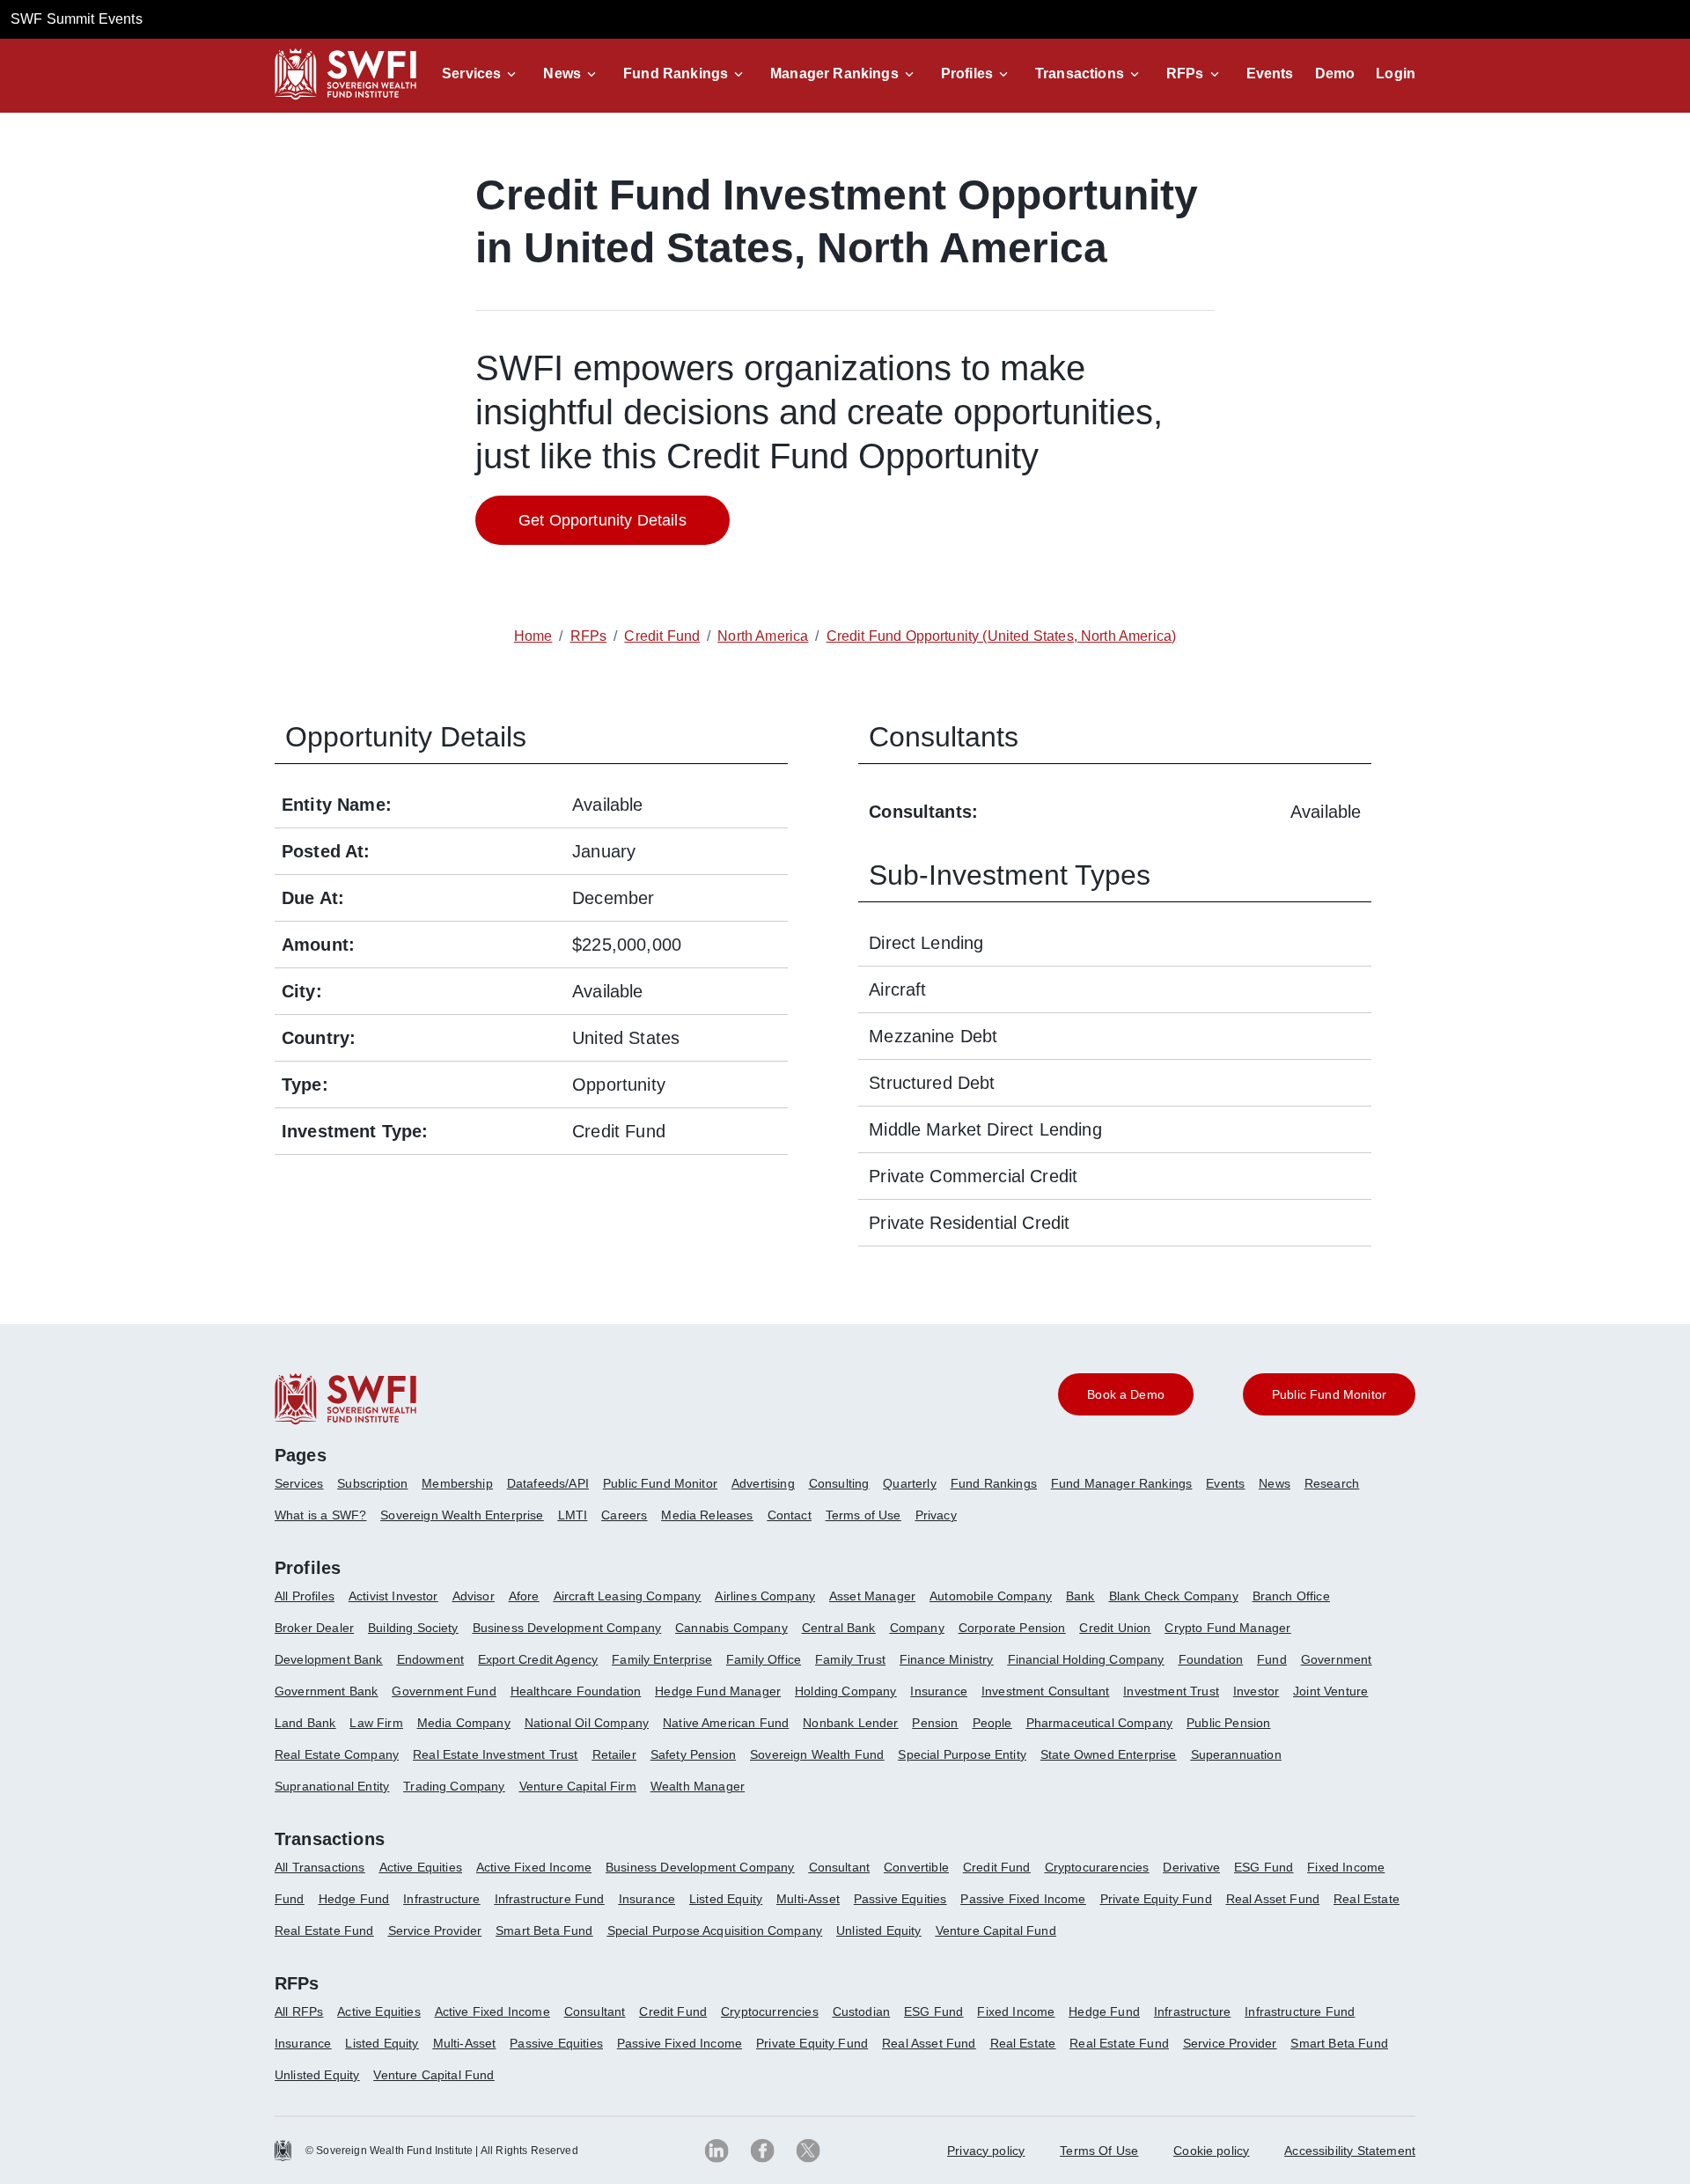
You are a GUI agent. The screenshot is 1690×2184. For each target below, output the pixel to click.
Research (1332, 1483)
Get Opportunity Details (603, 520)
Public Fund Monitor (660, 1483)
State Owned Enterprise (1109, 1754)
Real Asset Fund (1273, 1899)
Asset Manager (872, 1596)
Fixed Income (1346, 1867)
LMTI (573, 1515)
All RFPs (299, 2011)
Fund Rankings (676, 74)
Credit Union (1115, 1628)
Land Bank (305, 1723)
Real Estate (1367, 1899)
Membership (457, 1483)
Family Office (764, 1659)
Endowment (430, 1659)
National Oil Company (587, 1723)
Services (471, 74)
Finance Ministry (947, 1659)
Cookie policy (1211, 2151)
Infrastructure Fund (550, 1899)
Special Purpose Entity (962, 1754)
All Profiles (305, 1596)
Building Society (413, 1628)
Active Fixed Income (534, 1867)
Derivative (1191, 1867)
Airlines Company (765, 1596)
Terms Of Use (1099, 2151)
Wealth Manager (698, 1786)
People (992, 1723)
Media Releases (707, 1515)
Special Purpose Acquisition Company (715, 1930)
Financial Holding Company (1086, 1659)
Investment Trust (1171, 1691)
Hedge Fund (354, 1899)
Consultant (840, 1867)
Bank (1080, 1596)
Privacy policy (986, 2151)
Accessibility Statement (1350, 2151)
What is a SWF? (320, 1515)
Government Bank (326, 1691)
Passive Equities (900, 1899)
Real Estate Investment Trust (495, 1754)
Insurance (938, 1691)
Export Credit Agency (538, 1659)
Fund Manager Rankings (1121, 1483)
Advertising (763, 1483)
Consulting (839, 1483)
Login (1396, 74)
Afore (524, 1596)
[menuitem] (306, 1490)
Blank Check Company (1174, 1596)
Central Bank (839, 1628)
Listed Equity (726, 1899)
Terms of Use (863, 1515)
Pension (935, 1723)
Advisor (474, 1596)
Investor (1256, 1691)
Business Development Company (567, 1628)
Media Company (464, 1723)
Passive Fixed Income (1023, 1899)
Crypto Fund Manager (1227, 1628)
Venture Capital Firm (578, 1786)
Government (1337, 1659)
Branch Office (1291, 1596)
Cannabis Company (731, 1628)
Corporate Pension (1012, 1628)
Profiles (967, 74)
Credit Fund (997, 1867)
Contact (790, 1515)
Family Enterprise (662, 1659)
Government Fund (444, 1691)
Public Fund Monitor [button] (1329, 1394)
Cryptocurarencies (1097, 1867)
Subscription (372, 1483)
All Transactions (320, 1867)
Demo (1335, 74)
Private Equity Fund (1156, 1899)
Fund (1272, 1659)
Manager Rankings (834, 74)
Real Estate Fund (324, 1930)
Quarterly (909, 1483)
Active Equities (421, 1867)
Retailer (614, 1754)
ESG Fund (1264, 1867)
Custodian (861, 2011)
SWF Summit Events (77, 19)
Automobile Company (991, 1596)
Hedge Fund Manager (718, 1691)
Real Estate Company (337, 1754)
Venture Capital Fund (996, 1930)
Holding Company (845, 1691)
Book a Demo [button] (1126, 1394)
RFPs (1185, 74)
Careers (624, 1515)
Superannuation (1236, 1754)
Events (1270, 74)
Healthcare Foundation (576, 1691)
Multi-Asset (808, 1899)
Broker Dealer (314, 1628)
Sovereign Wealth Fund (817, 1754)
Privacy (936, 1515)
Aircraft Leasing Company (628, 1596)
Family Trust (850, 1659)
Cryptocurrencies (770, 2011)
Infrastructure (441, 1899)
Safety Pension (693, 1754)
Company (917, 1628)
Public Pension (1228, 1723)
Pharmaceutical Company (1100, 1723)
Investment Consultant (1045, 1691)
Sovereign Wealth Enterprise (462, 1515)
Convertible (916, 1867)
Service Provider (435, 1930)
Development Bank (329, 1659)
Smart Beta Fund (544, 1930)
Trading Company (454, 1786)
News (562, 74)
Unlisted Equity (878, 1930)
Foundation (1211, 1659)
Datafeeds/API (548, 1483)
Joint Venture (1330, 1691)
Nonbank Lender (850, 1723)
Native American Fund (726, 1723)
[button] (482, 74)
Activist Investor (393, 1596)
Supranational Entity (332, 1786)
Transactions (1080, 74)
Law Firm (376, 1723)
